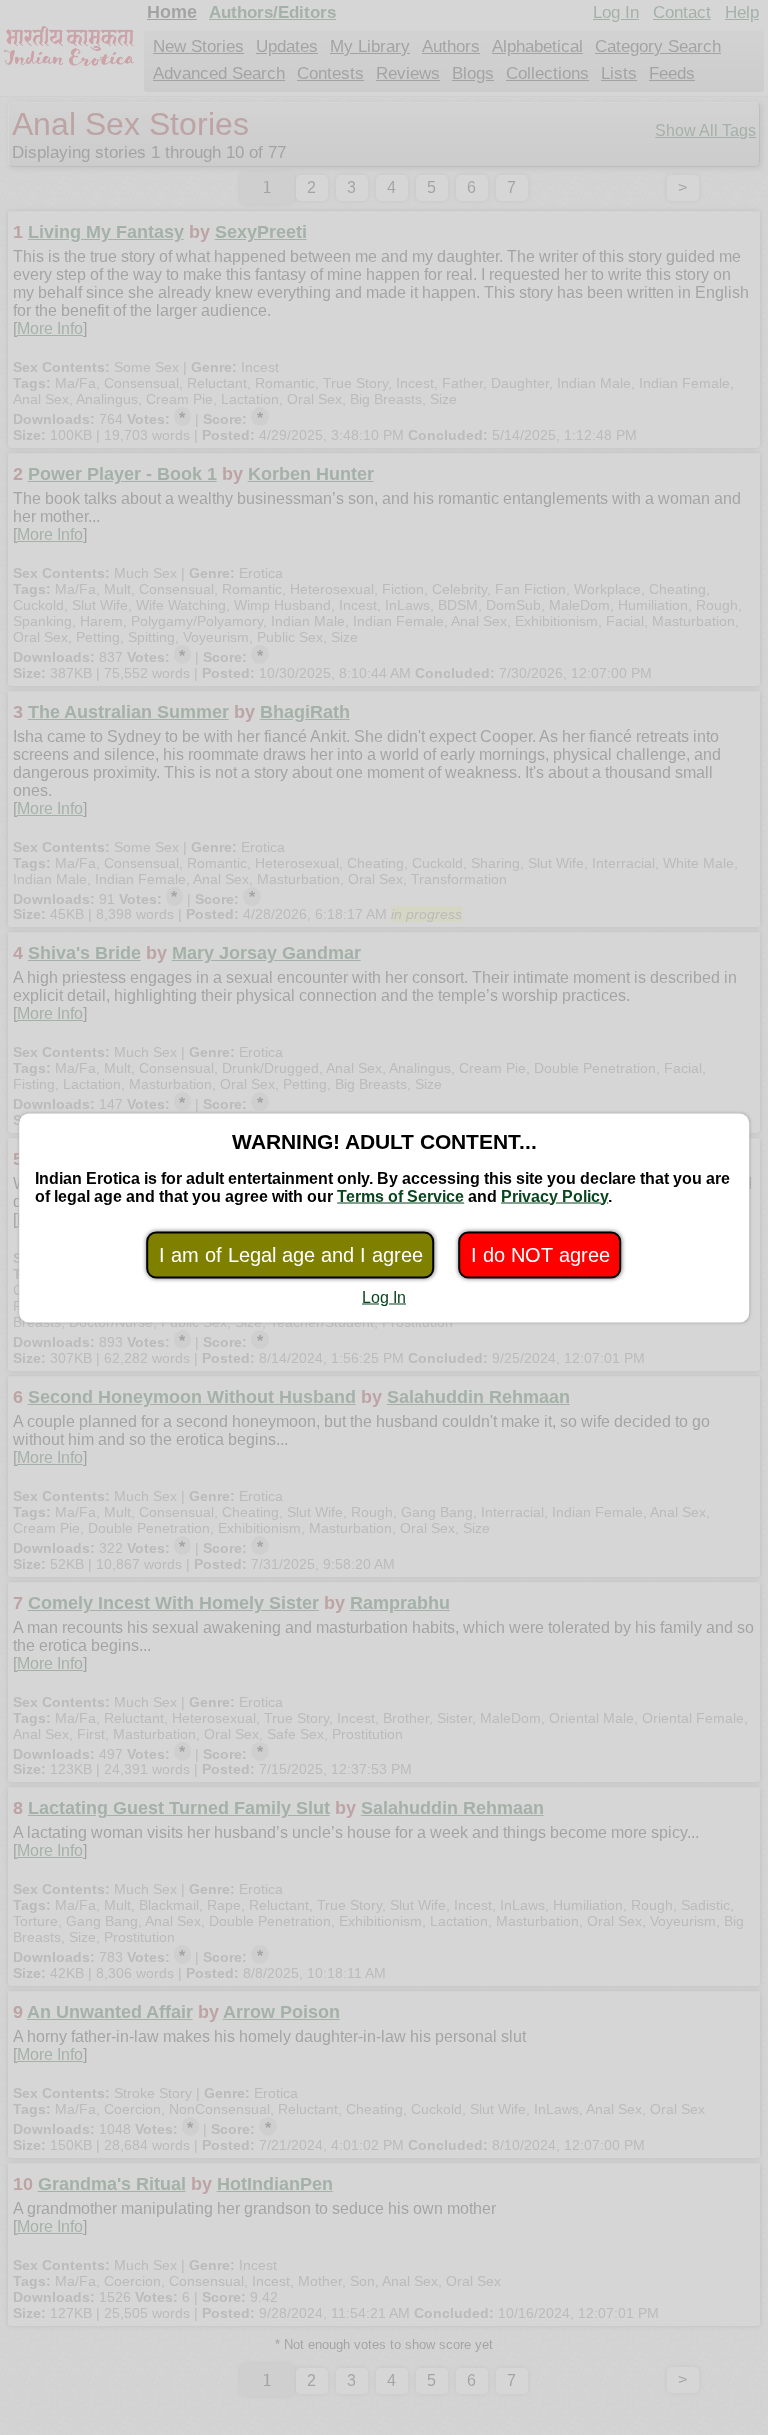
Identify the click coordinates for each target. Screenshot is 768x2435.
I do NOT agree (540, 1254)
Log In (384, 1296)
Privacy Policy (554, 1195)
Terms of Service (400, 1195)
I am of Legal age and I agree (291, 1254)
